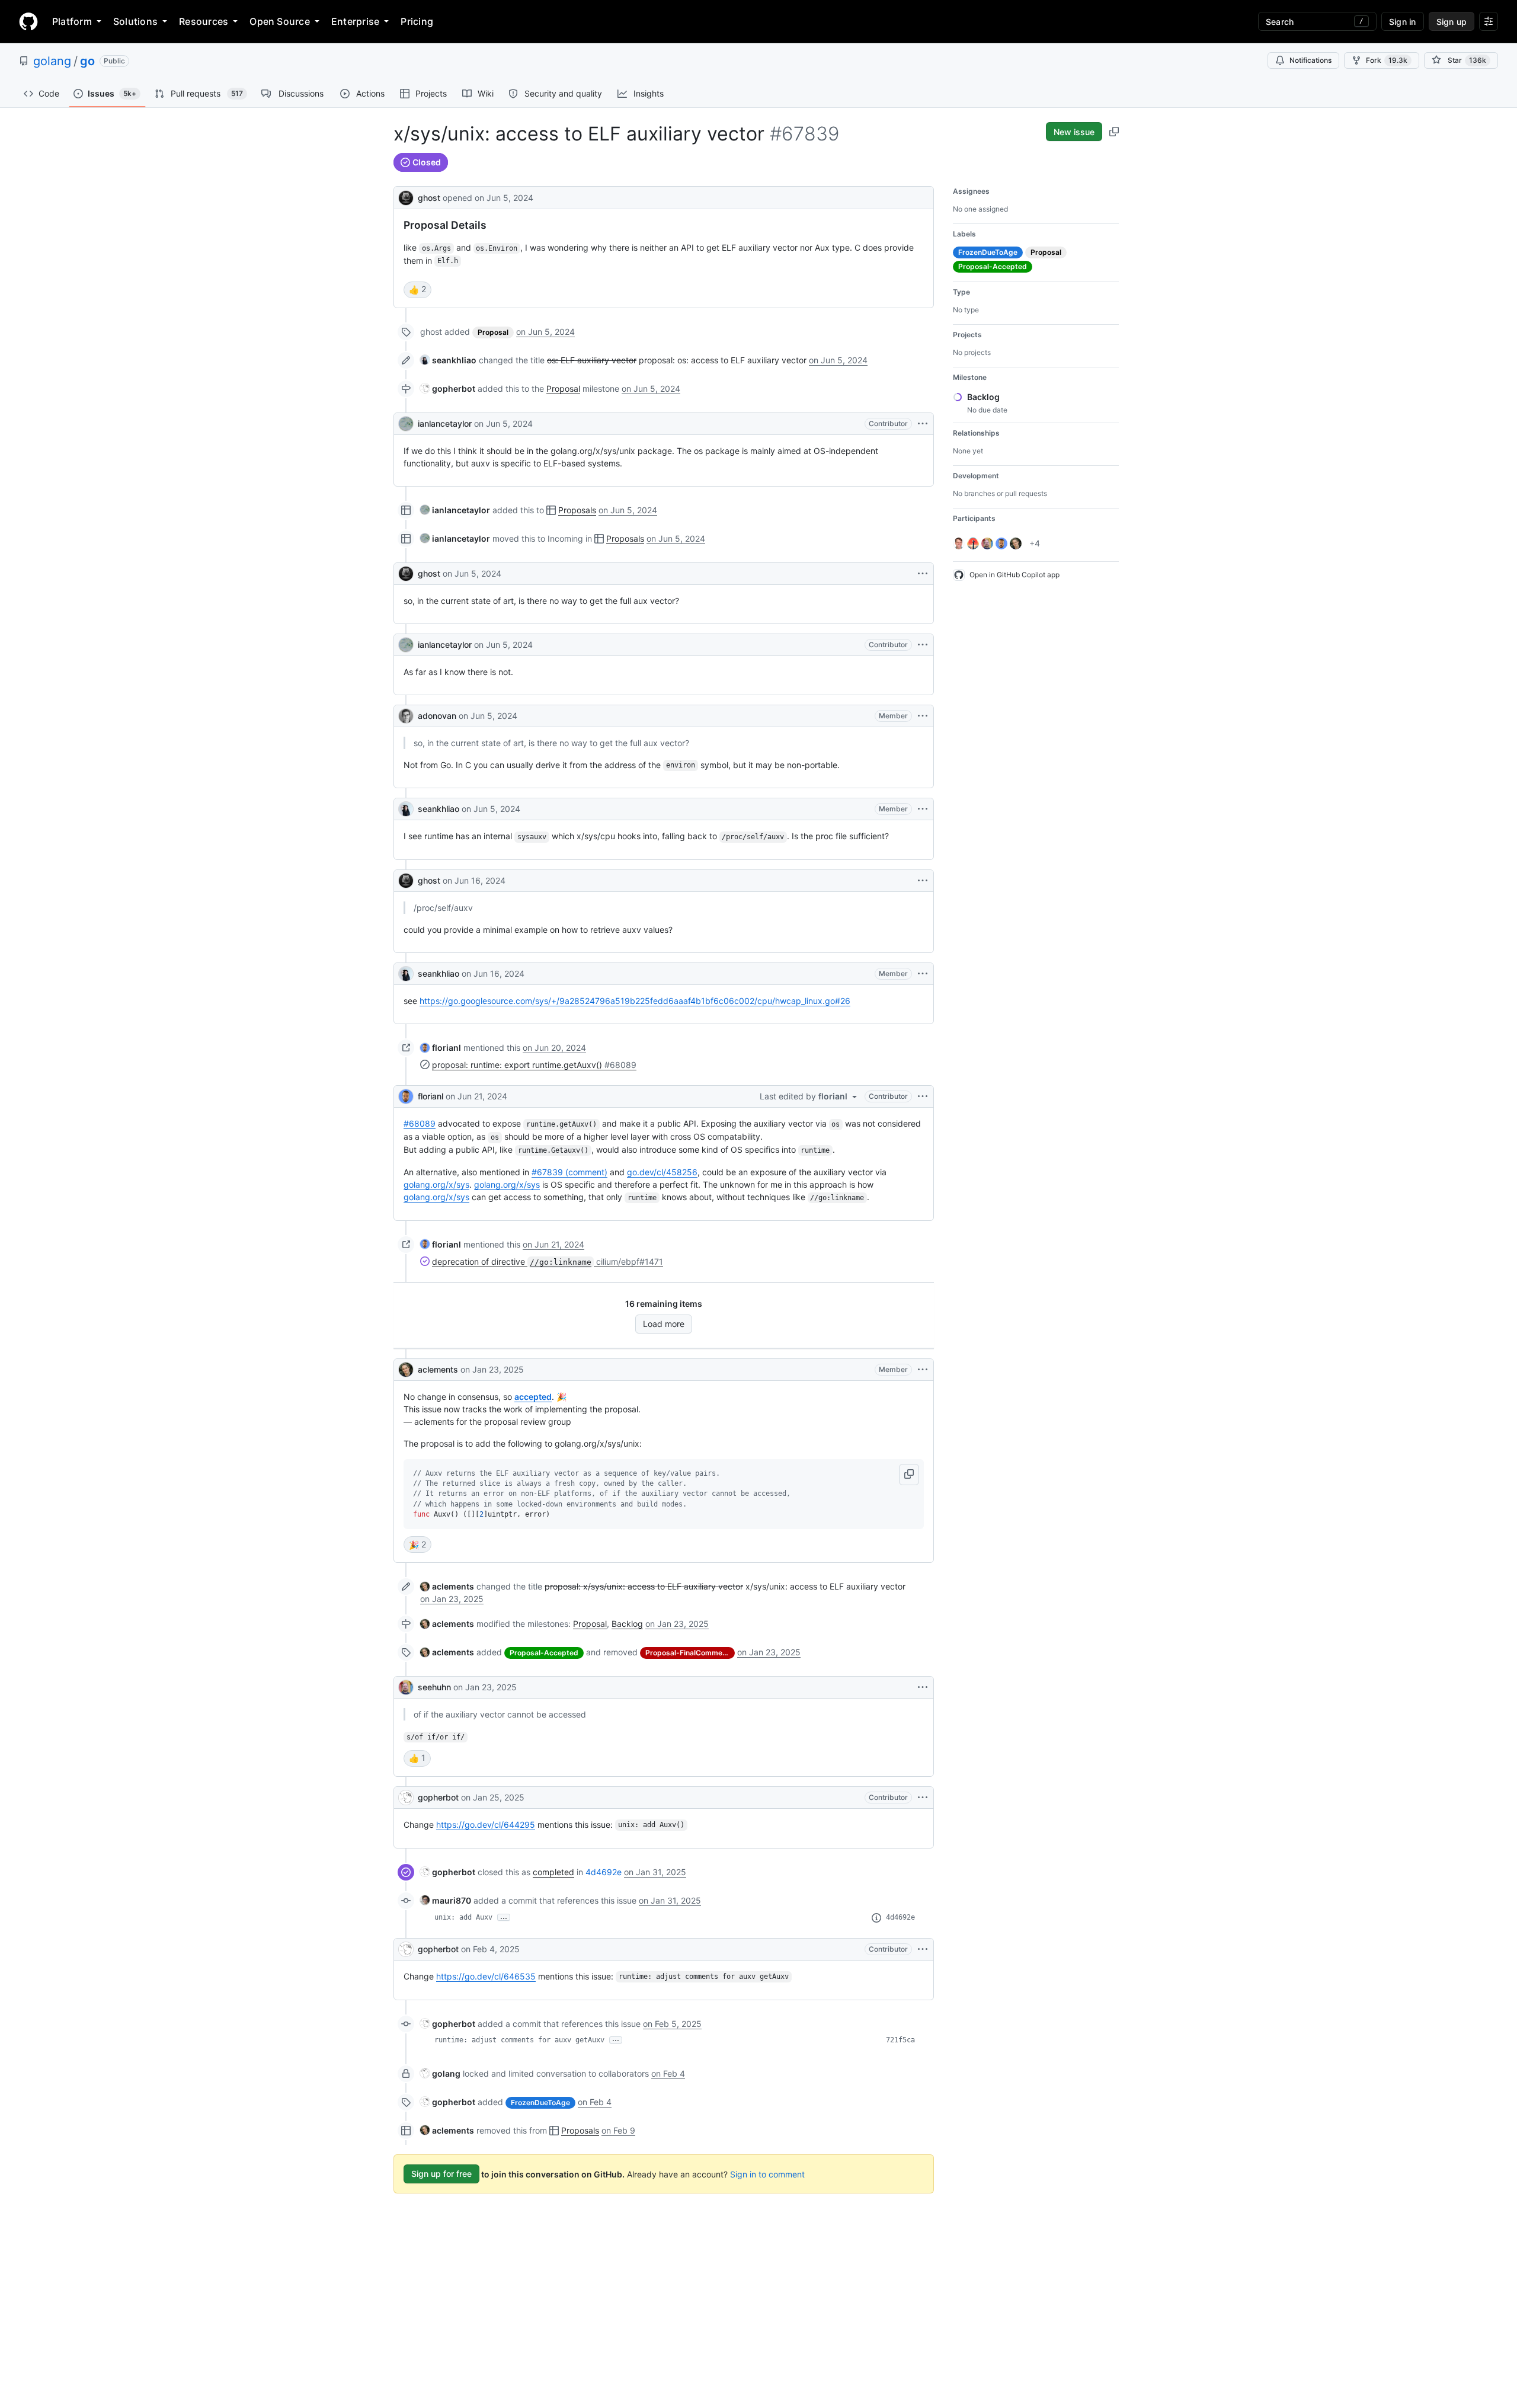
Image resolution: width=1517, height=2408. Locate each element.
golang (52, 61)
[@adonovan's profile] (406, 716)
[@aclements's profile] (406, 1370)
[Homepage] (28, 21)
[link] (448, 360)
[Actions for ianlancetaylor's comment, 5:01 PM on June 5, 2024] (923, 424)
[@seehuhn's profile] (406, 1687)
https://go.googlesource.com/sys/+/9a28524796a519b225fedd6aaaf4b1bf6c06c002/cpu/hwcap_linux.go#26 (635, 1001)
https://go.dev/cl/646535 (486, 1976)
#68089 (420, 1123)
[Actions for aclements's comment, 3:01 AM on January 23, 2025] (923, 1370)
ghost (429, 198)
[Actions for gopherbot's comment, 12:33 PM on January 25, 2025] (923, 1798)
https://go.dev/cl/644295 (486, 1825)
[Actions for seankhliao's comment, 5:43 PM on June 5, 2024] (923, 809)
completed (553, 1872)
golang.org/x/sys (436, 1184)
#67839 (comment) (569, 1172)
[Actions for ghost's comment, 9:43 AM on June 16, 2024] (923, 881)
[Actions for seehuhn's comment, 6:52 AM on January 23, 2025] (923, 1687)
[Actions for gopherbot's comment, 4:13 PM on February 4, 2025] (923, 1949)
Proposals (577, 510)
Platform (72, 21)
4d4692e (604, 1872)
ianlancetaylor (445, 423)
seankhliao (439, 809)
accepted (533, 1397)
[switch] (417, 290)
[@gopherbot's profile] (406, 1798)
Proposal (563, 388)
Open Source (280, 21)
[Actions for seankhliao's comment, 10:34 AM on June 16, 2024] (923, 974)
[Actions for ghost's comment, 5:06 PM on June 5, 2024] (923, 574)
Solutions (135, 21)
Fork (1387, 60)
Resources (204, 21)
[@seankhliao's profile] (406, 809)
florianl (431, 1096)
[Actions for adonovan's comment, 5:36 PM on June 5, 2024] (923, 716)
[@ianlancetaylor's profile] (406, 424)
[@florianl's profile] (406, 1096)
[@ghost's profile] (406, 196)
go (87, 61)
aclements (438, 1369)
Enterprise (355, 21)
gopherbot (438, 1797)
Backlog (627, 1624)
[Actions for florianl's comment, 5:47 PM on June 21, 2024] (923, 1096)
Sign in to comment (767, 2174)
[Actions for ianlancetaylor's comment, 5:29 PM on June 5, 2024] (923, 645)
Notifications (1310, 60)
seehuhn (434, 1687)
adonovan (437, 716)
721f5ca (900, 2040)
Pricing (417, 21)
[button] (909, 1475)
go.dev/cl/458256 (662, 1172)
